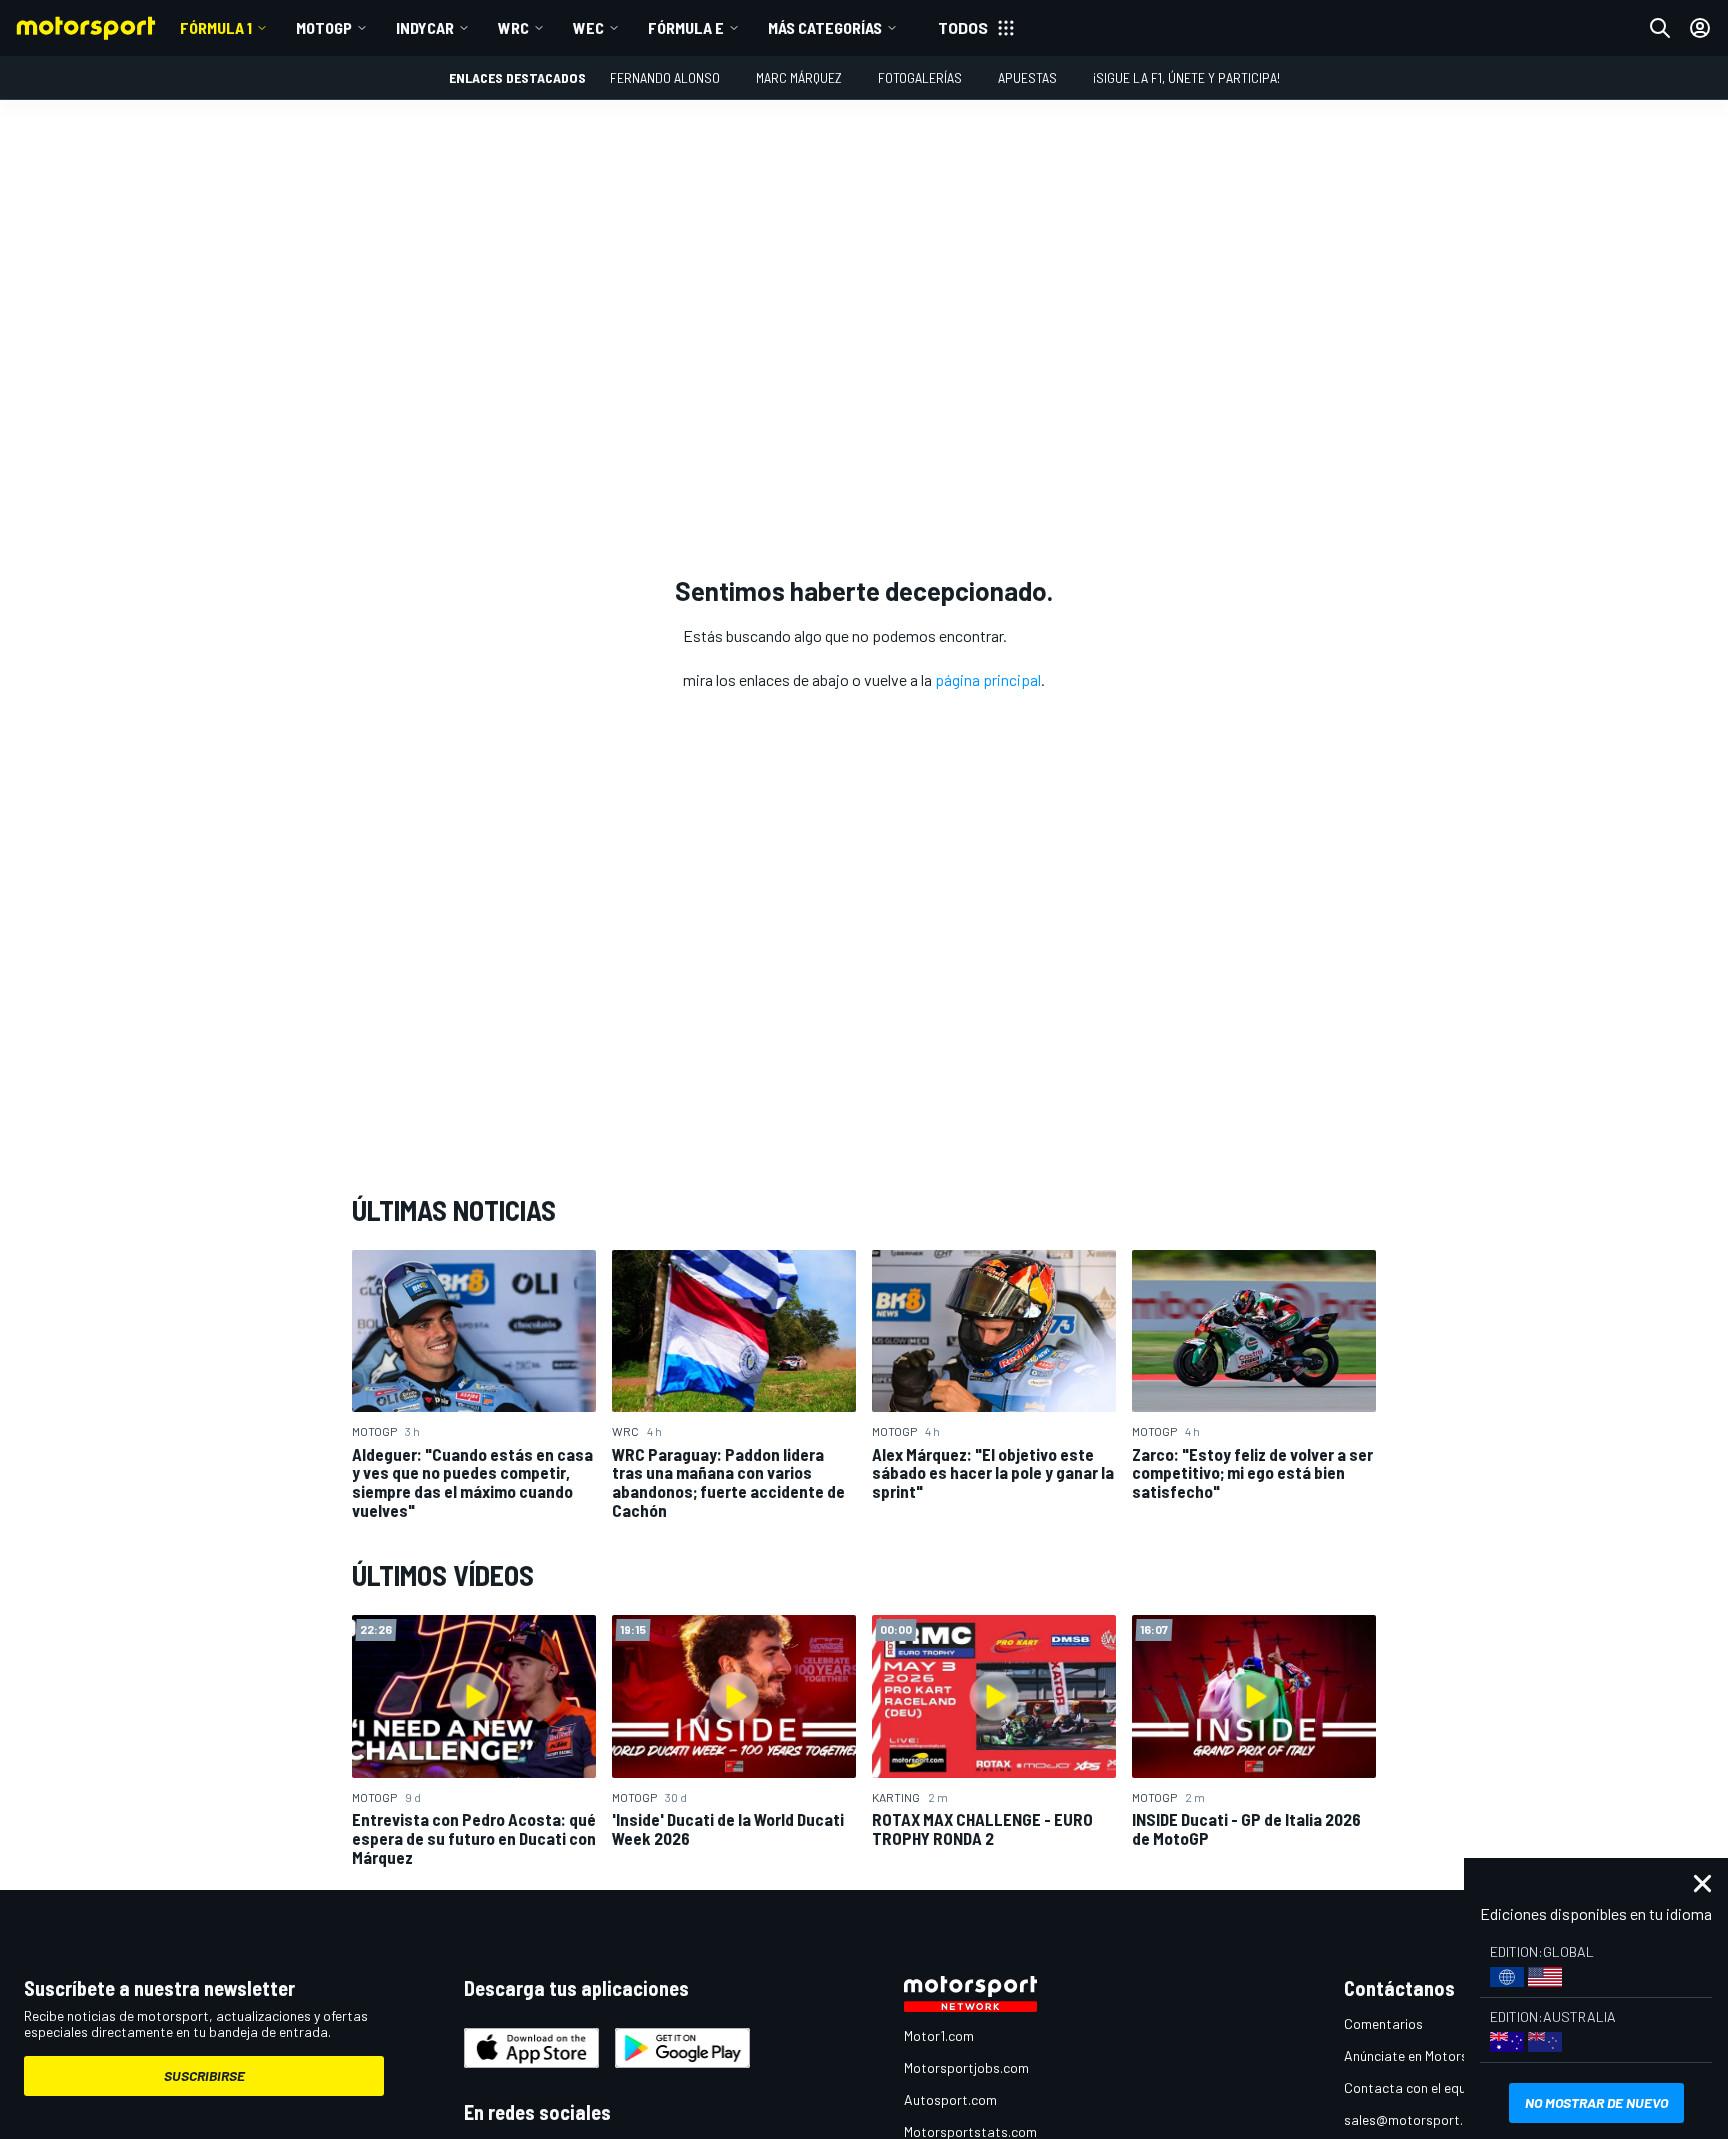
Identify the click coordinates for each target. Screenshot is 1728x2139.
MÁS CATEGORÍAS (825, 27)
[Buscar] (1660, 28)
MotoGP (324, 27)
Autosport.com (950, 2099)
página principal (988, 679)
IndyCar (425, 27)
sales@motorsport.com (1416, 2119)
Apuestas (1027, 77)
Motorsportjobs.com (966, 2067)
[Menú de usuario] (1700, 28)
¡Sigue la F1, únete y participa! (1186, 77)
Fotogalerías (920, 77)
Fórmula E (686, 27)
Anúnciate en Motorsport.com (1434, 2055)
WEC (588, 27)
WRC (513, 27)
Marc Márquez (799, 77)
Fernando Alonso (665, 77)
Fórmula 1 (216, 27)
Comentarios (1383, 2023)
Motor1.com (939, 2035)
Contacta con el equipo (1414, 2087)
